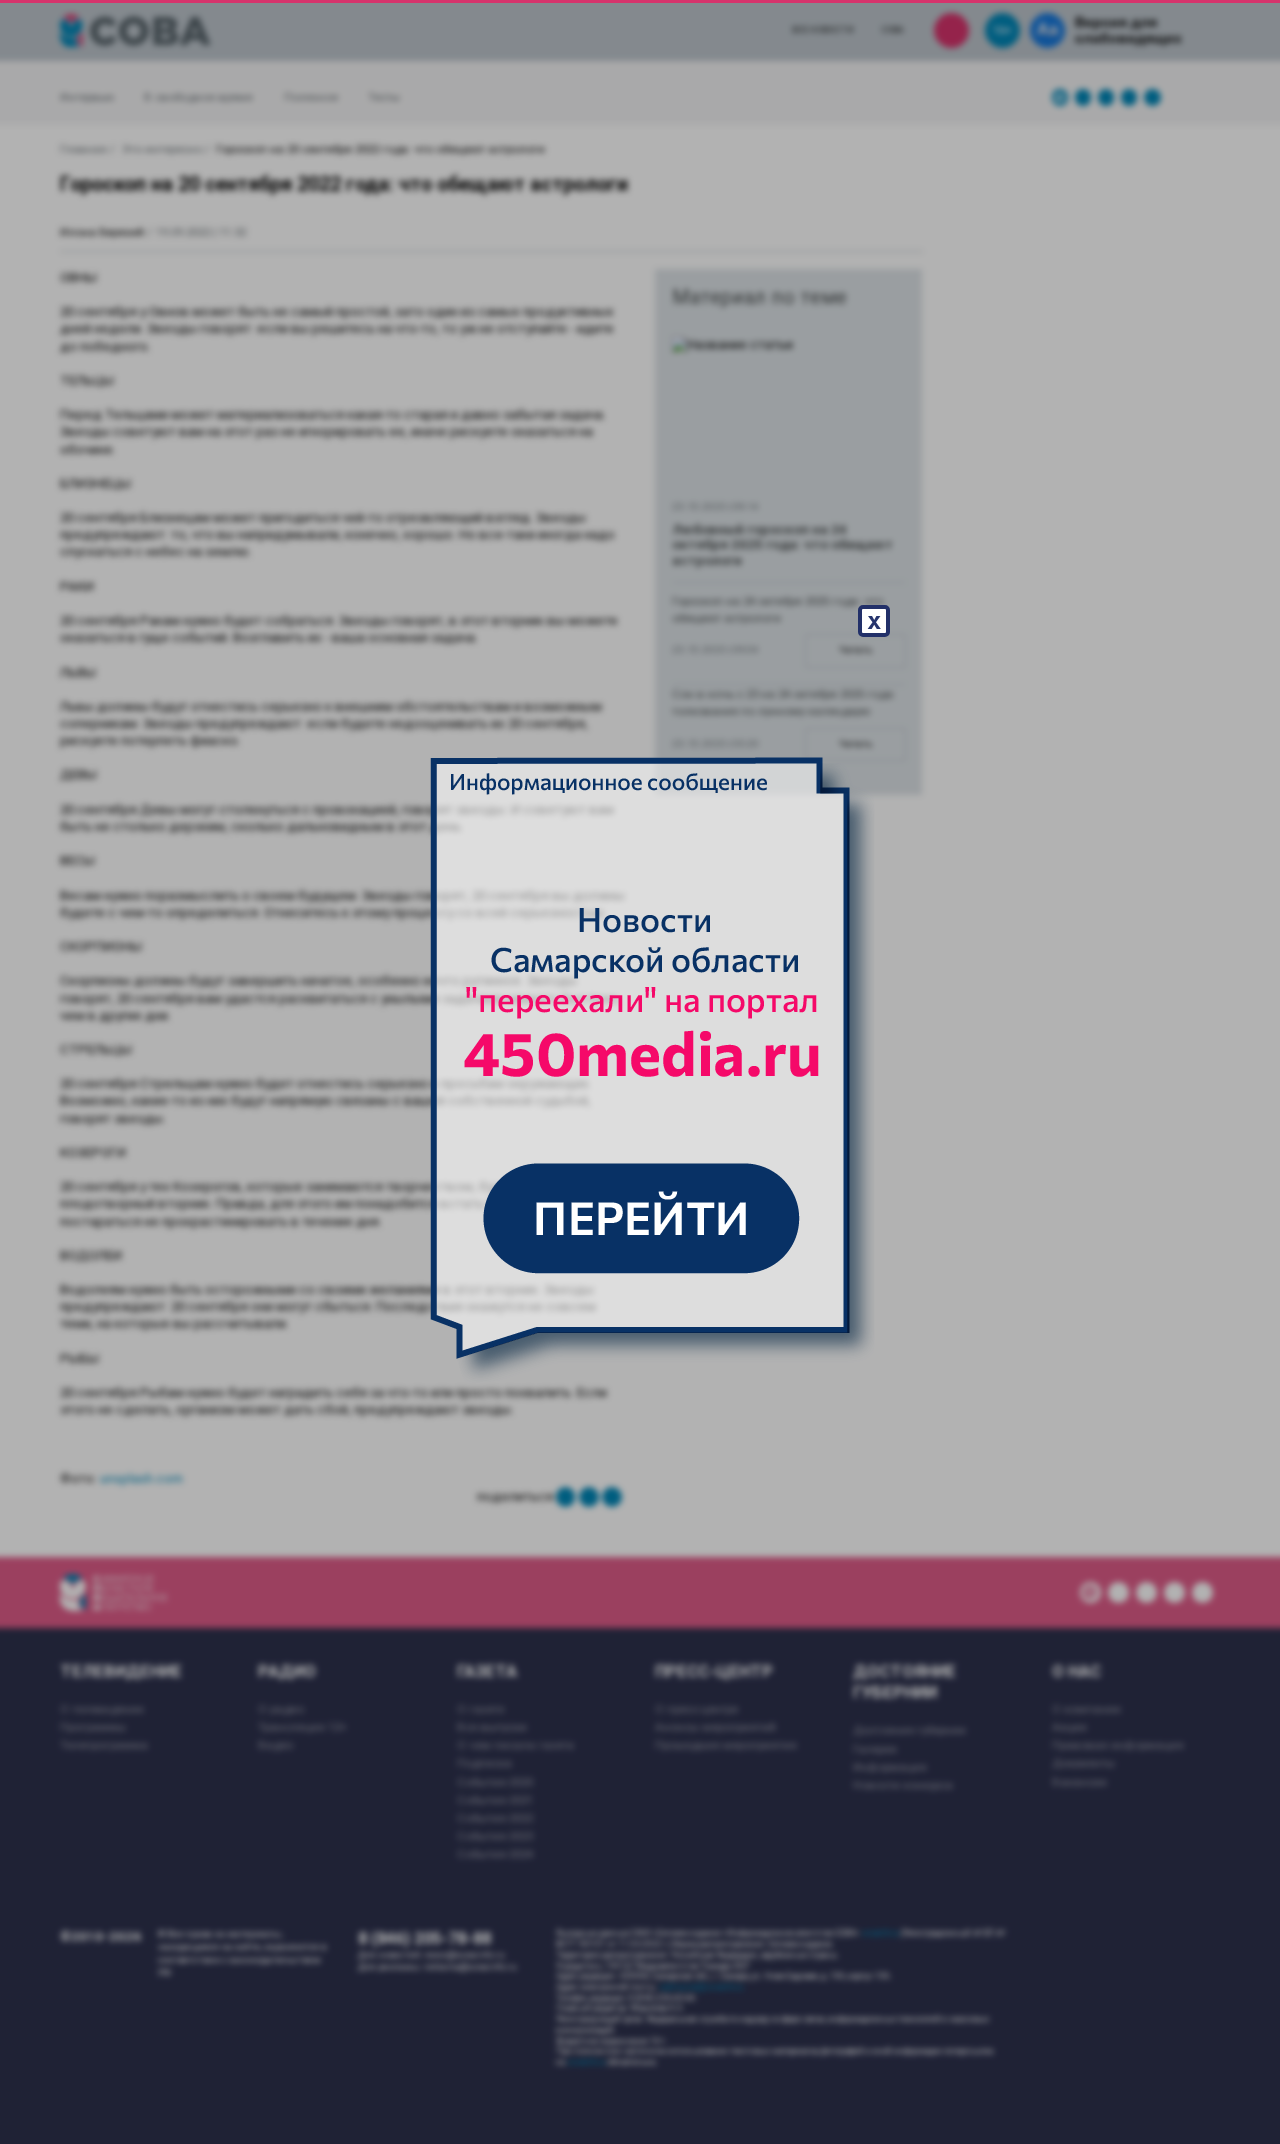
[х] (640, 1072)
